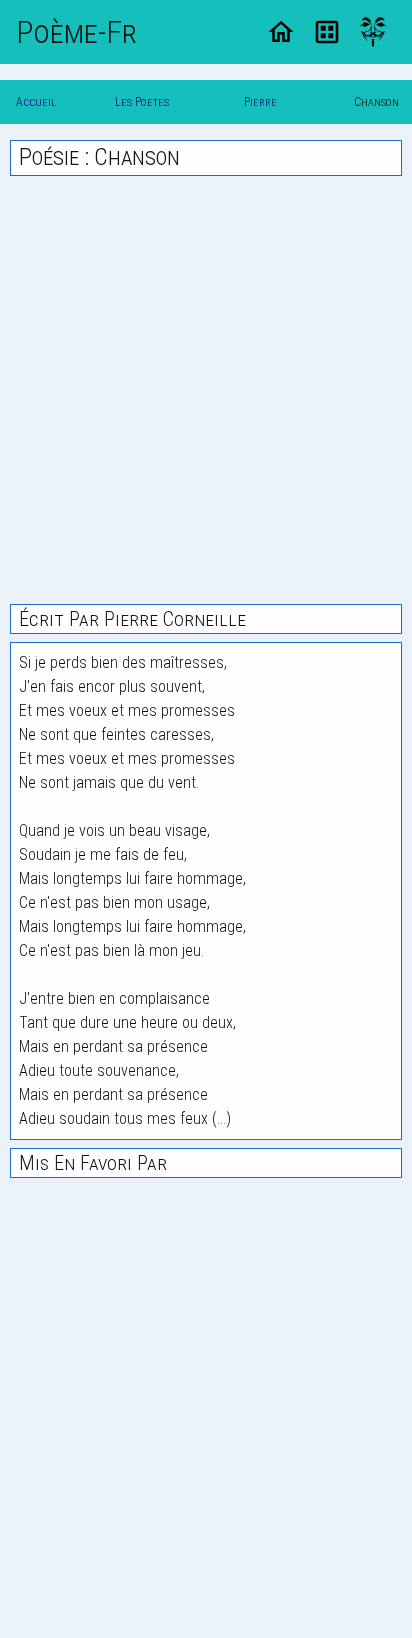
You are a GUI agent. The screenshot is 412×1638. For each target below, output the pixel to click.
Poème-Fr (76, 32)
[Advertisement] (206, 390)
